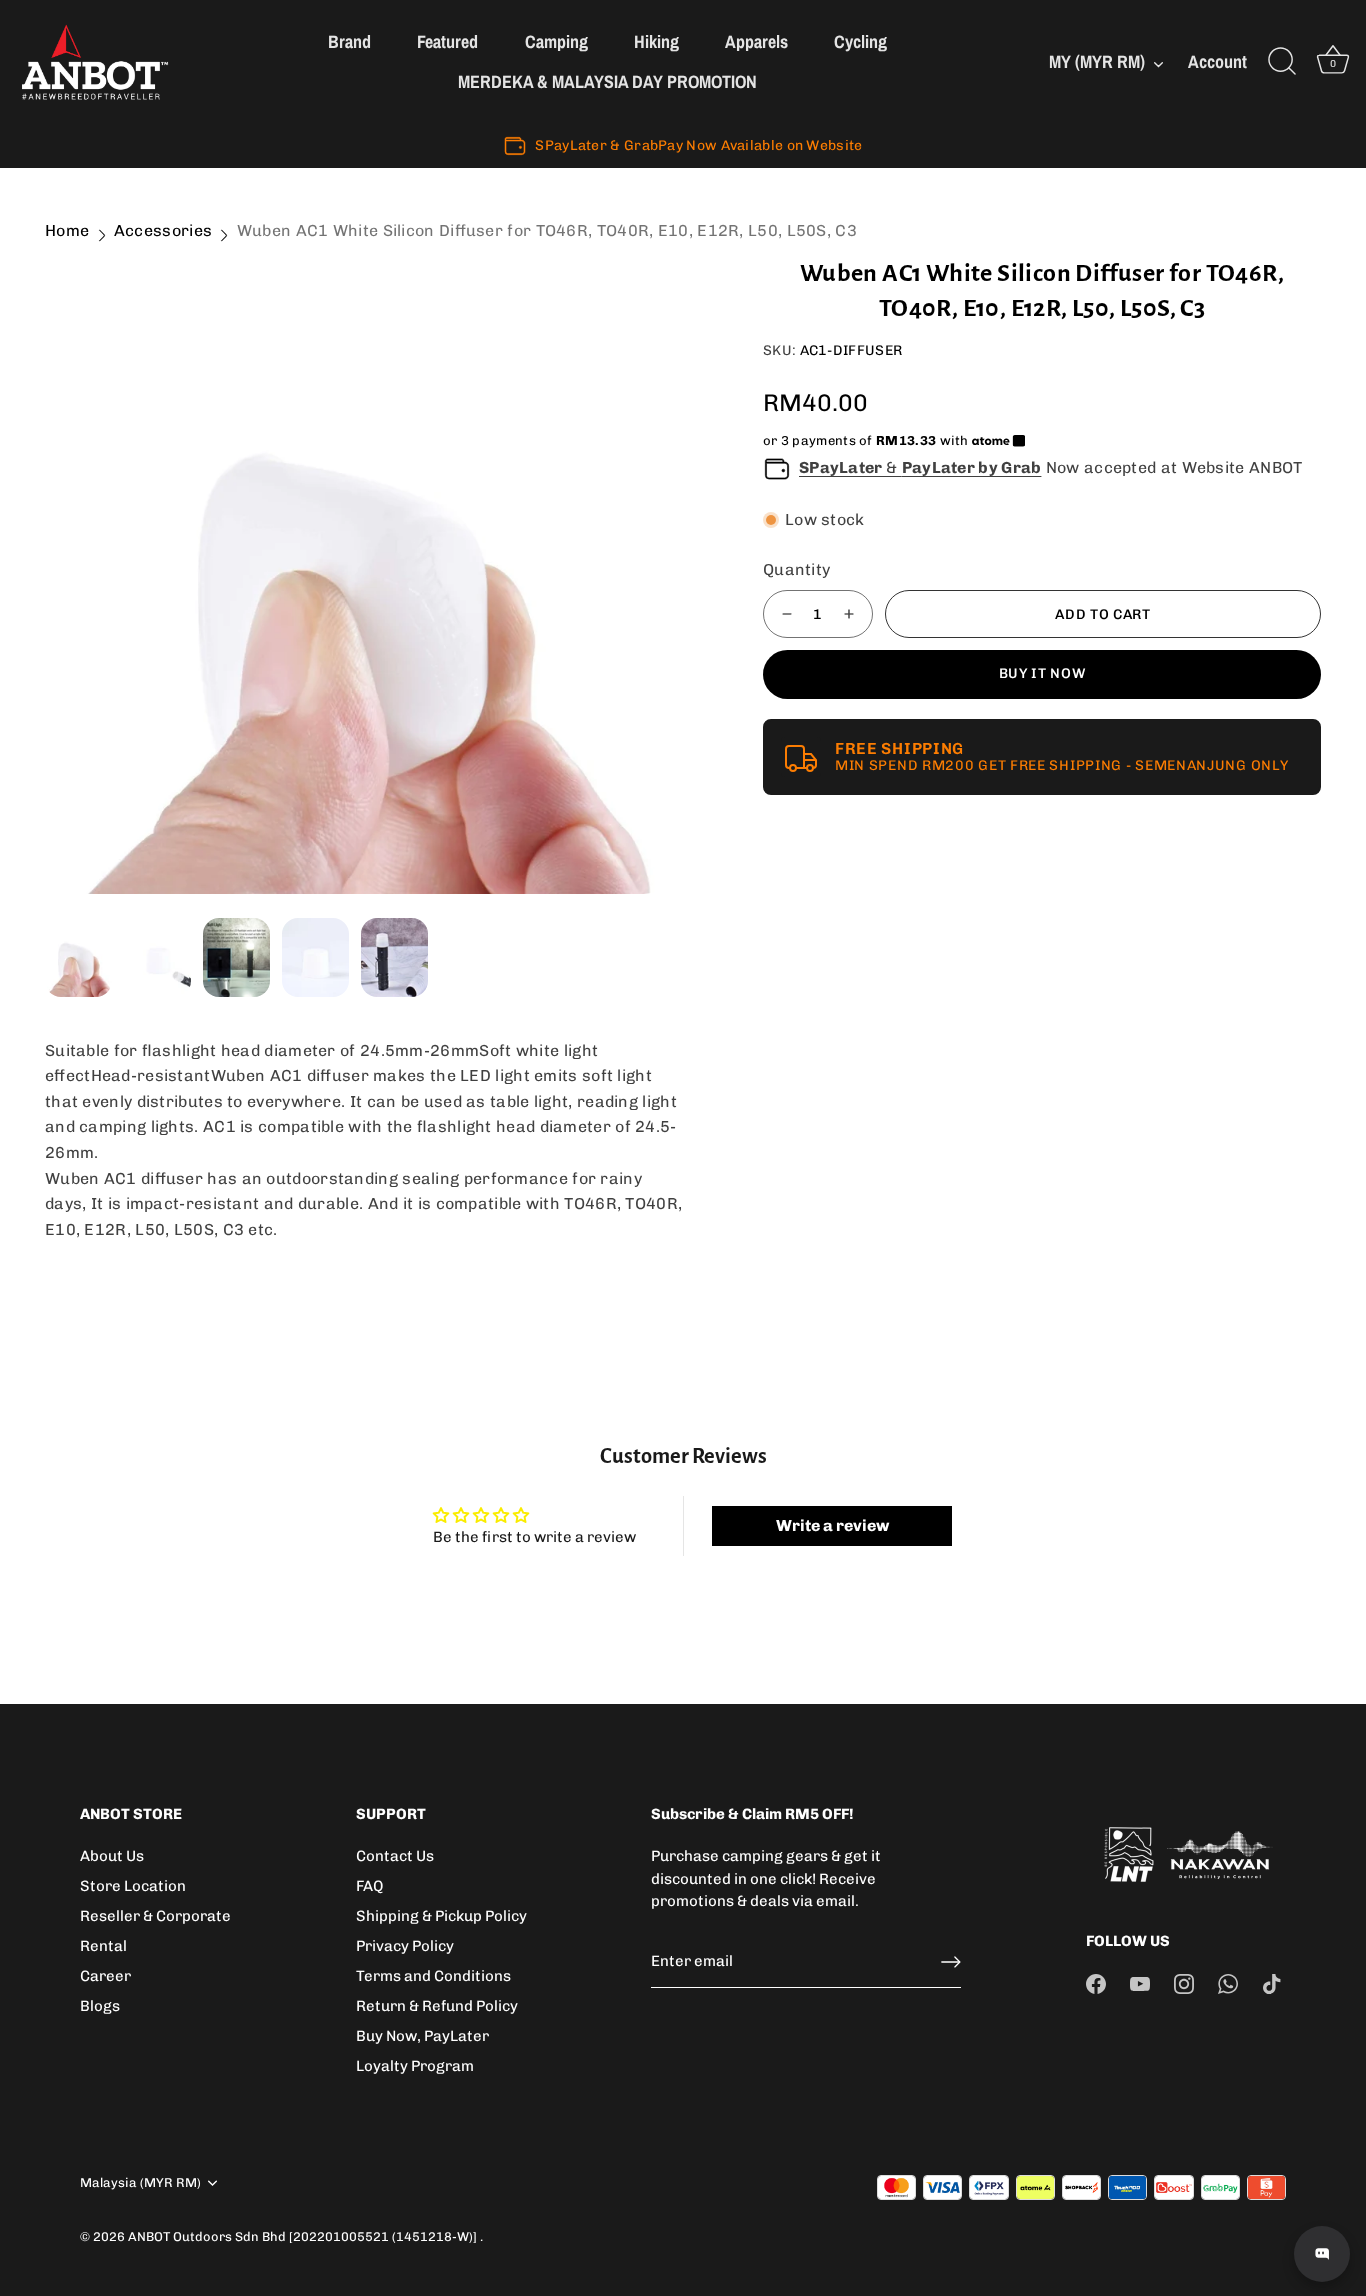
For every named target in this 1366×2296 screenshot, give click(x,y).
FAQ (369, 1886)
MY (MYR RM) (1097, 62)
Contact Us (395, 1856)
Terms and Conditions (433, 1976)
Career (105, 1976)
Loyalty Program (415, 2066)
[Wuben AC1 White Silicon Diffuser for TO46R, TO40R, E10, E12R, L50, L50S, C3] (364, 575)
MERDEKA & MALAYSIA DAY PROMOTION (607, 81)
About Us (112, 1856)
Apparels (756, 41)
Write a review (832, 1525)
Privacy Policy (405, 1946)
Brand (349, 41)
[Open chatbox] (1322, 2254)
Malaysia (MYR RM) (140, 2182)
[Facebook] (1096, 1983)
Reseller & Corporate (155, 1916)
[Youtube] (1140, 1983)
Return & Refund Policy (437, 2006)
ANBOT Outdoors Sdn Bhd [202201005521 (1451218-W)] (304, 2236)
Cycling (860, 41)
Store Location (133, 1886)
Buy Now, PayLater (422, 2036)
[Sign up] (951, 1962)
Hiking (656, 41)
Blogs (100, 2006)
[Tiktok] (1272, 1983)
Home (67, 230)
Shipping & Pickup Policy (441, 1916)
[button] (87, 575)
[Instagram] (1184, 1983)
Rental (103, 1946)
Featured (447, 41)
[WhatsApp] (1228, 1983)
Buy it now (1042, 673)
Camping (556, 41)
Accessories (163, 230)
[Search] (1282, 62)
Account (1217, 62)
